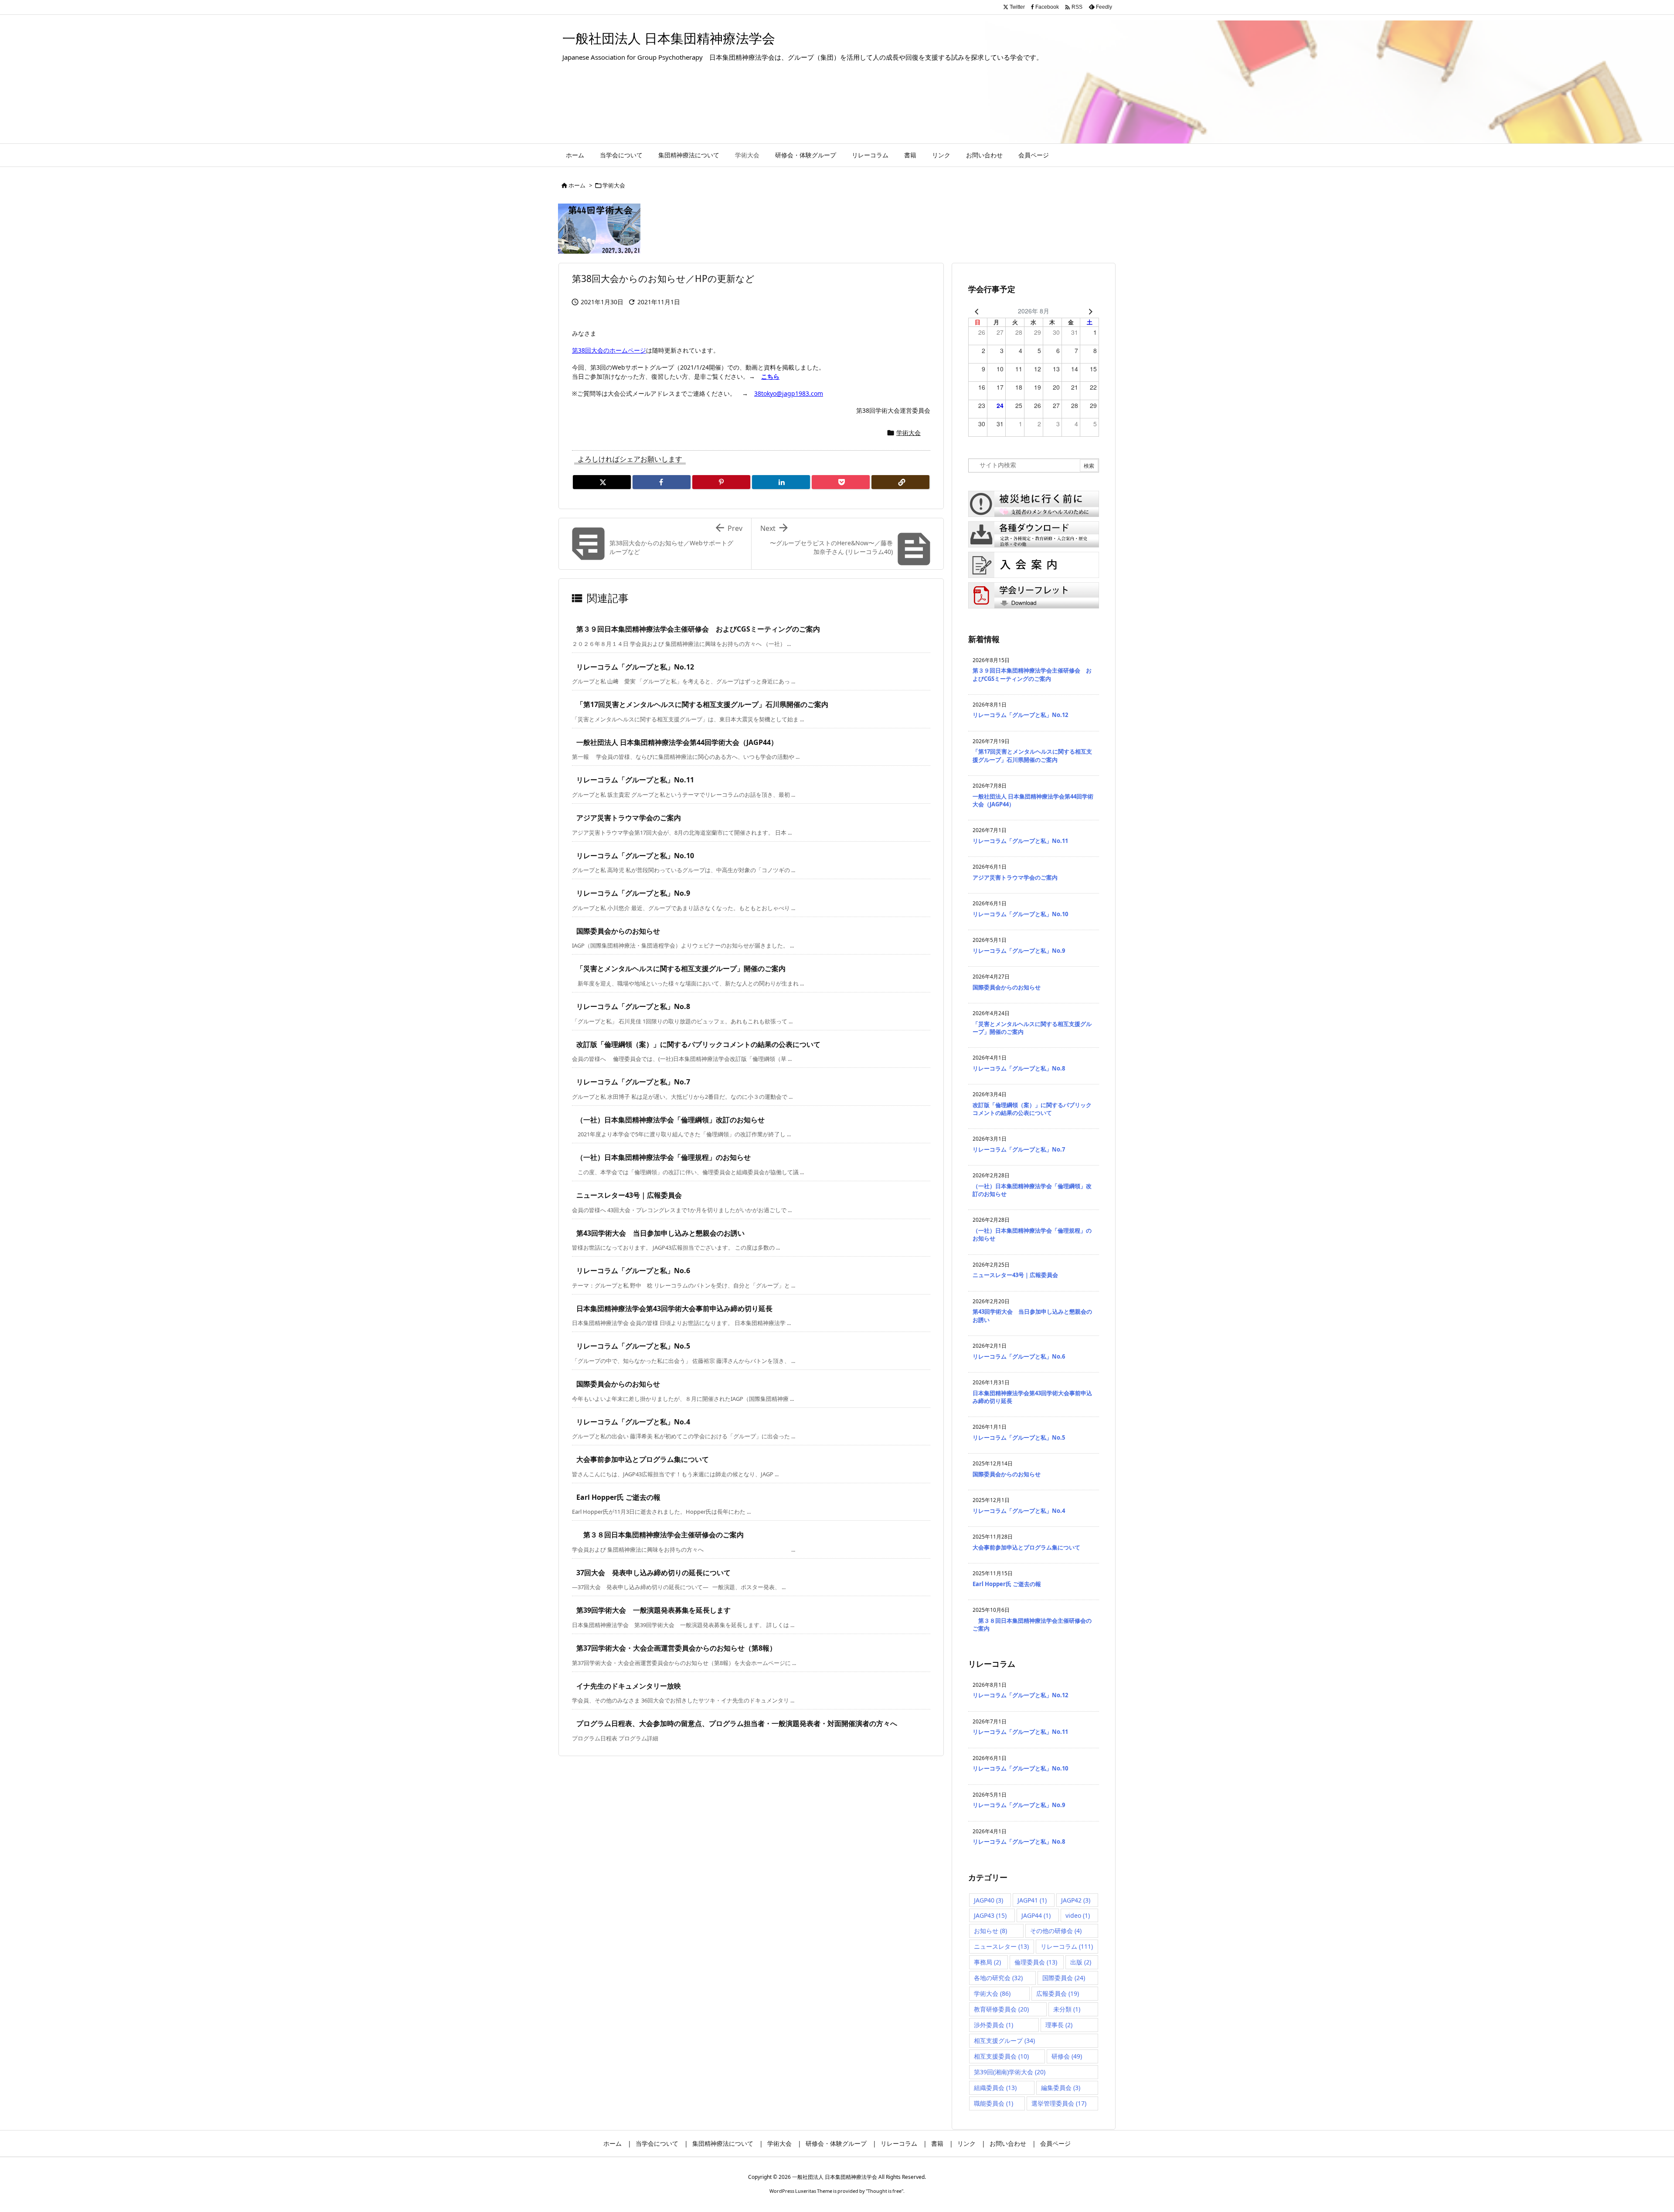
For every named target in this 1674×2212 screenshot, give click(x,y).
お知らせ (990, 1931)
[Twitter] (602, 482)
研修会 (1067, 2056)
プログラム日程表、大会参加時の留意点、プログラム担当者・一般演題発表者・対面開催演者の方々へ (737, 1723)
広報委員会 (1058, 1993)
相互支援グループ (1004, 2040)
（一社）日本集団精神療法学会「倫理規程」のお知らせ (663, 1157)
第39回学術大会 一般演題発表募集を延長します (653, 1610)
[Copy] (900, 482)
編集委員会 (1061, 2088)
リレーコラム (1067, 1946)
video (1078, 1915)
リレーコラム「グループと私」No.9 (633, 893)
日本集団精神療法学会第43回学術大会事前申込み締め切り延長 (674, 1308)
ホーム (577, 185)
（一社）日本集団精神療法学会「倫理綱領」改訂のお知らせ (670, 1120)
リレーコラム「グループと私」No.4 (633, 1422)
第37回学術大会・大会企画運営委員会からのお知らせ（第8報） (676, 1648)
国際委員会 (1064, 1978)
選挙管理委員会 (1059, 2103)
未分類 (1067, 2009)
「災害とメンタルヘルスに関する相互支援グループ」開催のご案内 (681, 968)
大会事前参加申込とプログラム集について (643, 1459)
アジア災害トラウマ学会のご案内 (629, 818)
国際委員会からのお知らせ (618, 931)
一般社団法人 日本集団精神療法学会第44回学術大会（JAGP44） (677, 742)
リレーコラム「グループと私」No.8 (633, 1006)
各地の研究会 (998, 1978)
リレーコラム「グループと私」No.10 (635, 856)
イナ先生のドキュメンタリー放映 (629, 1686)
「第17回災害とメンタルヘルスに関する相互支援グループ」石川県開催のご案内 (702, 704)
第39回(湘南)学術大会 (1010, 2072)
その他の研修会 (1056, 1931)
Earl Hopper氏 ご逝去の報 (618, 1497)
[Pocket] (841, 482)
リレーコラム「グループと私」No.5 (633, 1346)
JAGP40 (988, 1900)
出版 (1081, 1962)
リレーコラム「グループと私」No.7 (633, 1082)
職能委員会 (994, 2103)
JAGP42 (1076, 1900)
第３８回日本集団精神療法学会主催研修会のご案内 (660, 1535)
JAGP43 (990, 1915)
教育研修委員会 (1001, 2009)
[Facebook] (662, 482)
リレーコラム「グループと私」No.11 (635, 780)
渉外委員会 (994, 2025)
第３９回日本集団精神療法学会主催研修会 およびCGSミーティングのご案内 (698, 629)
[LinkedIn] (781, 482)
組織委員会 (995, 2088)
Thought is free (885, 2191)
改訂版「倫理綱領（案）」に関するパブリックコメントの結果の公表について (698, 1044)
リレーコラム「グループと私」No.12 (635, 667)
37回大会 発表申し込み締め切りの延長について (653, 1573)
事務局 (987, 1962)
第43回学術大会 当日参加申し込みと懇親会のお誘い (660, 1233)
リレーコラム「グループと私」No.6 (633, 1271)
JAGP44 (1036, 1915)
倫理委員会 (1036, 1962)
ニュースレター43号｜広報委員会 (629, 1195)
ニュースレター (1001, 1946)
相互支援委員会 (1001, 2056)
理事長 (1059, 2025)
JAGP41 (1032, 1900)
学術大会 (614, 185)
